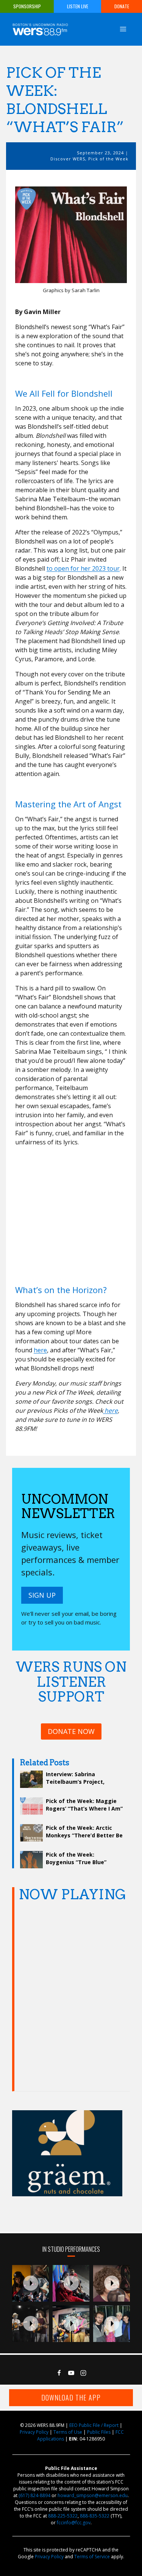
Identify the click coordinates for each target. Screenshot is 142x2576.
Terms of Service (92, 2557)
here (40, 1350)
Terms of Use (68, 2432)
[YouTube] (71, 2373)
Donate (122, 6)
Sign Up (42, 1595)
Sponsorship (27, 6)
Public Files (99, 2432)
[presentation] (30, 2283)
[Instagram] (83, 2373)
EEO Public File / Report (94, 2425)
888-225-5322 (63, 2516)
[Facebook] (59, 2373)
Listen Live (78, 6)
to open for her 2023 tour (83, 568)
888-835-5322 (95, 2516)
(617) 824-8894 (34, 2495)
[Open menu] (123, 29)
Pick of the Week (108, 159)
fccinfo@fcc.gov (74, 2523)
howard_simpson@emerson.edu (93, 2495)
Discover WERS (68, 159)
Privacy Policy (34, 2432)
